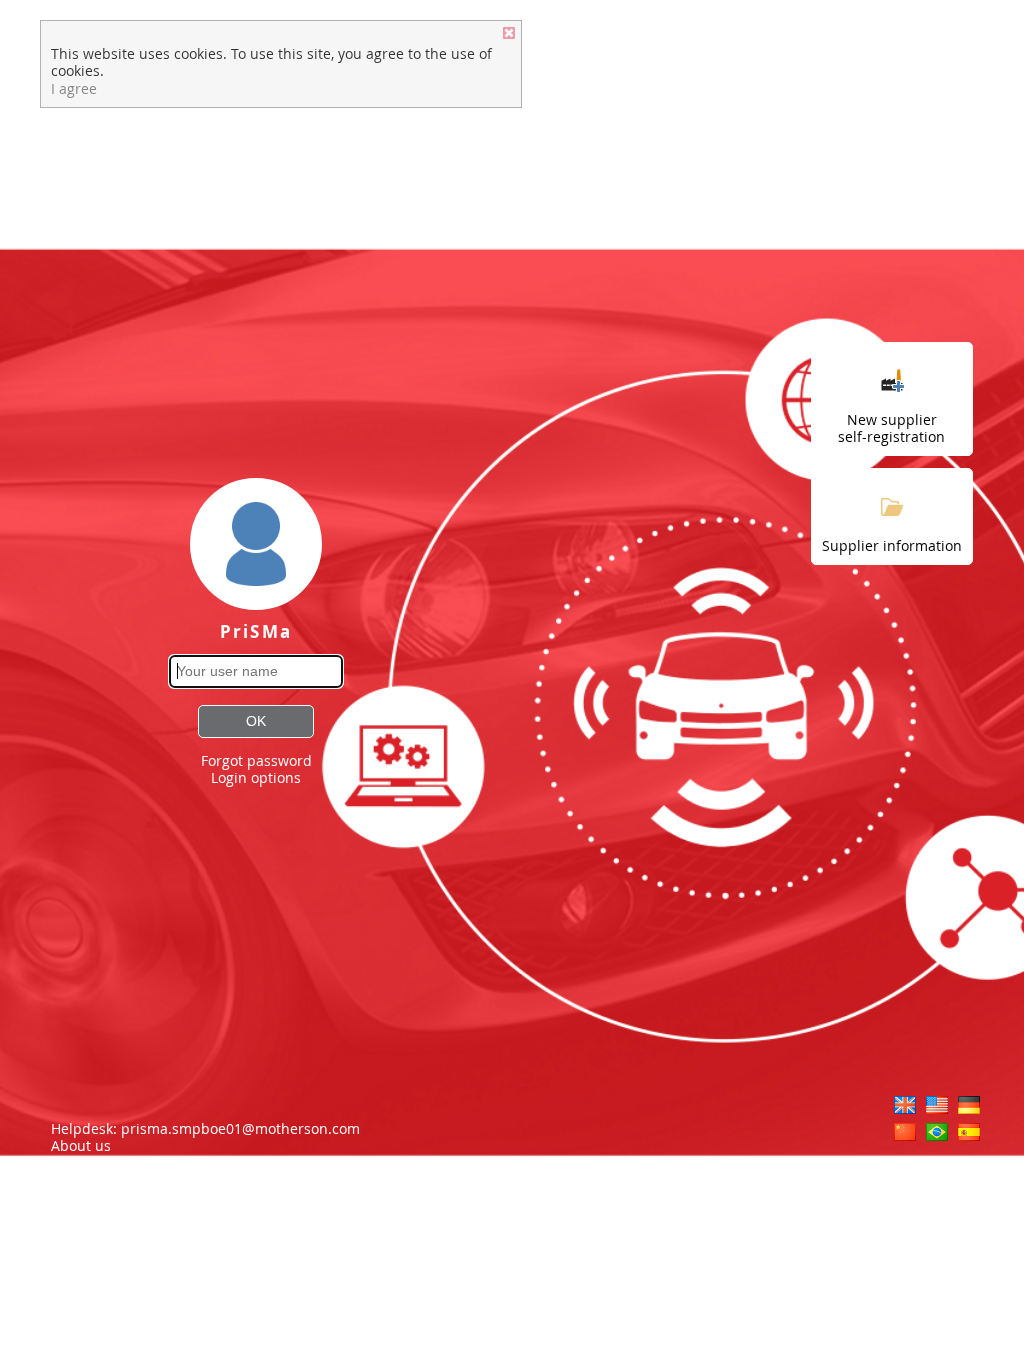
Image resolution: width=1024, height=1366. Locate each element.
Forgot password (256, 760)
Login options (256, 777)
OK (256, 721)
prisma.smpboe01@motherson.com (240, 1128)
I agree (74, 88)
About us (83, 1145)
